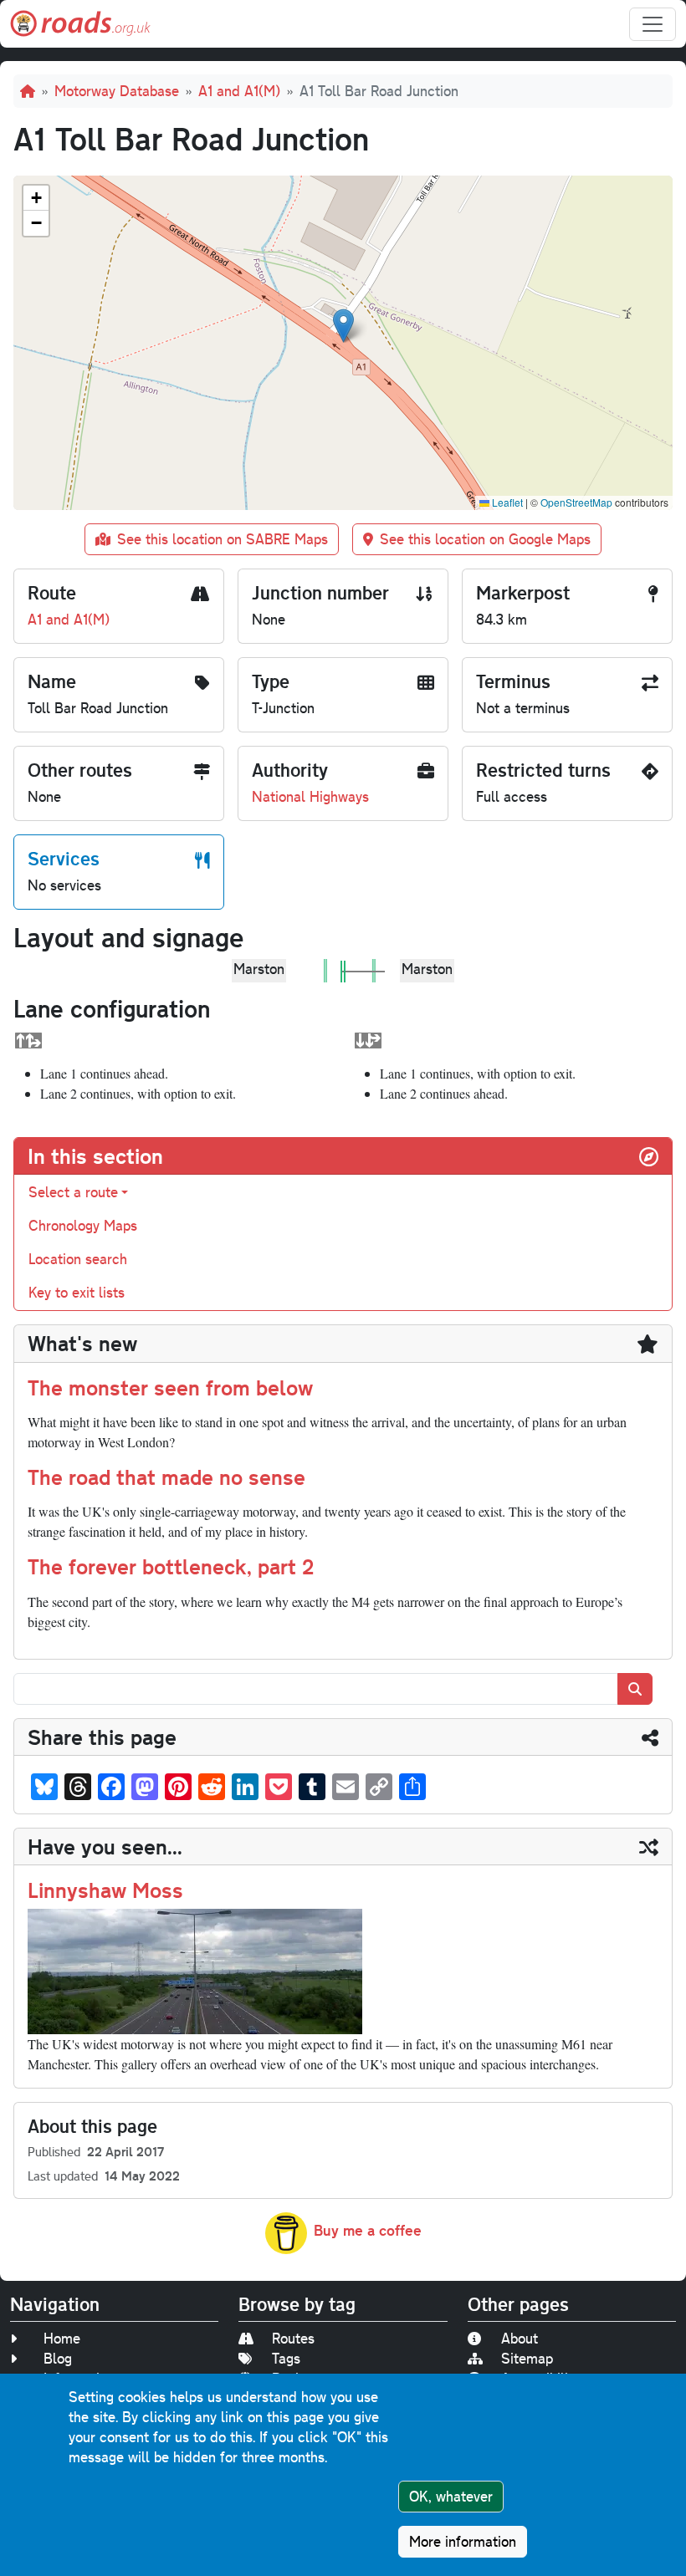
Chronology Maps (83, 1225)
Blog (58, 2358)
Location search (78, 1259)
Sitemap (527, 2358)
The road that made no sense (166, 1477)
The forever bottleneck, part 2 (171, 1566)
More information (463, 2541)
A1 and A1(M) (239, 91)
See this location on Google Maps (485, 539)
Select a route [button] (73, 1192)
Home (62, 2338)
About (520, 2338)
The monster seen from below (170, 1387)
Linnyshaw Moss (105, 1890)
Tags (286, 2358)
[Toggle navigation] (653, 24)
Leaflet (506, 502)
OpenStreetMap (576, 502)
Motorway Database (117, 91)
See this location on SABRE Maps (223, 539)
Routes (293, 2338)
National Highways (310, 796)
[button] (343, 326)
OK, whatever (451, 2496)
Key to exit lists (77, 1292)
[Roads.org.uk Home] (80, 24)
